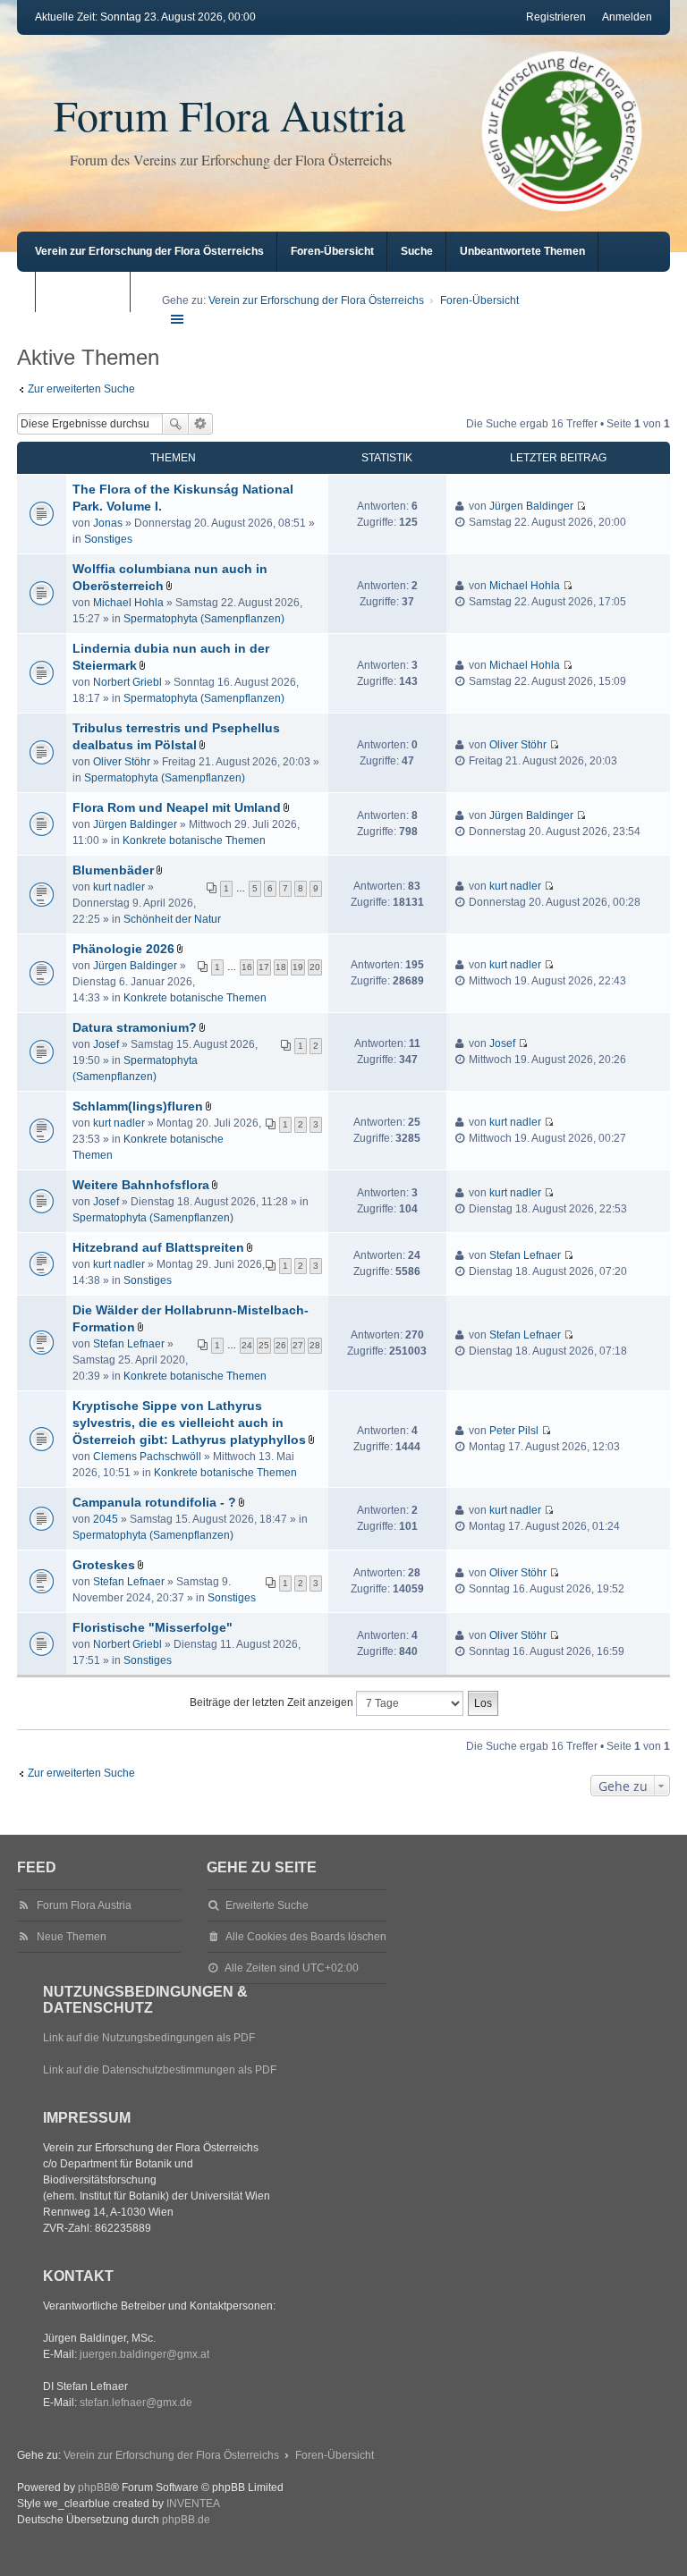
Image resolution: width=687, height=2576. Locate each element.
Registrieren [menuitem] (556, 17)
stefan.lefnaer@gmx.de (136, 2403)
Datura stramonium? (135, 1027)
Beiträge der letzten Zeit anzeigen (273, 1702)
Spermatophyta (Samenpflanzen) (204, 619)
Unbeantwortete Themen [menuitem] (522, 251)
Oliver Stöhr (122, 762)
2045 (106, 1519)
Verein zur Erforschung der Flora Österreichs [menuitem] (149, 251)
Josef (106, 1044)
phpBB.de (186, 2520)
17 (264, 967)
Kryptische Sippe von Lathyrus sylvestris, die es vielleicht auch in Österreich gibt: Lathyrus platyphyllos (189, 1423)
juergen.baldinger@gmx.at (144, 2354)
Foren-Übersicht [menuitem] (332, 251)
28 (315, 1345)
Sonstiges (108, 539)
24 (247, 1345)
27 (298, 1345)
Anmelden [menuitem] (627, 17)
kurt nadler (119, 887)
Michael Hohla (128, 603)
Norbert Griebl (127, 682)
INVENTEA (193, 2504)
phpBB (94, 2487)
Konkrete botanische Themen (194, 840)
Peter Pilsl (514, 1431)
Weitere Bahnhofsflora (141, 1185)
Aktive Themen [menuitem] (87, 291)
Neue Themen (72, 1937)
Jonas (108, 523)
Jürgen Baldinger (531, 506)
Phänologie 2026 (123, 949)
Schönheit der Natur (172, 919)
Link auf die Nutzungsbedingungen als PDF (149, 2038)
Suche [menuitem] (417, 251)
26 (281, 1345)
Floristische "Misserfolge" (153, 1627)
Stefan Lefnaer (525, 1255)
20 (315, 967)
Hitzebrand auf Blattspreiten (158, 1247)
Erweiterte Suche (201, 424)
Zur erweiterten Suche (81, 389)
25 (264, 1345)
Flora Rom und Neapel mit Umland (177, 807)
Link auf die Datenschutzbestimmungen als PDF (160, 2070)
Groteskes (104, 1565)
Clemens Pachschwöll (147, 1457)
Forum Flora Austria (229, 114)
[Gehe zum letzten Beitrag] (581, 506)
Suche (175, 424)
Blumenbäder (113, 870)
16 (247, 967)
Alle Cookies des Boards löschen (306, 1937)
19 (298, 967)
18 (281, 967)
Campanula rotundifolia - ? (154, 1502)
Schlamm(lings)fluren (138, 1106)
